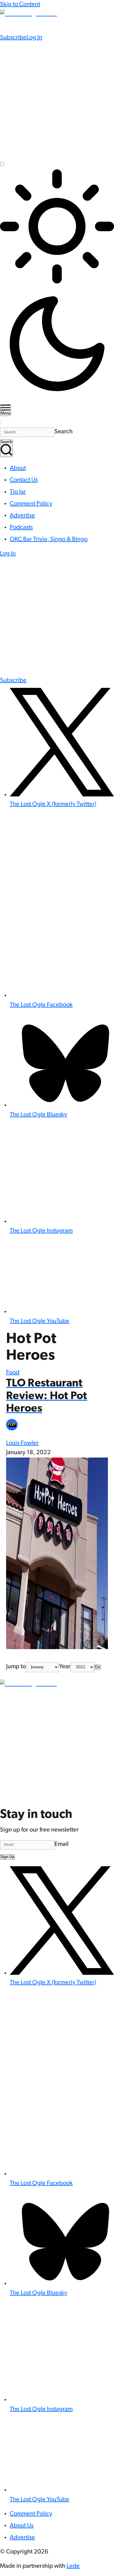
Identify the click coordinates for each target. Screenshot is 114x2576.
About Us (22, 2526)
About (18, 468)
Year (65, 1667)
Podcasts (21, 528)
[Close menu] (1, 423)
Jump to (16, 1667)
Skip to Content (20, 5)
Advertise (22, 516)
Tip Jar (18, 492)
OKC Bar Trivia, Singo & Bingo (49, 539)
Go (98, 1667)
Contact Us (24, 480)
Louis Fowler (22, 1443)
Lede (73, 2566)
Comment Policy (31, 504)
